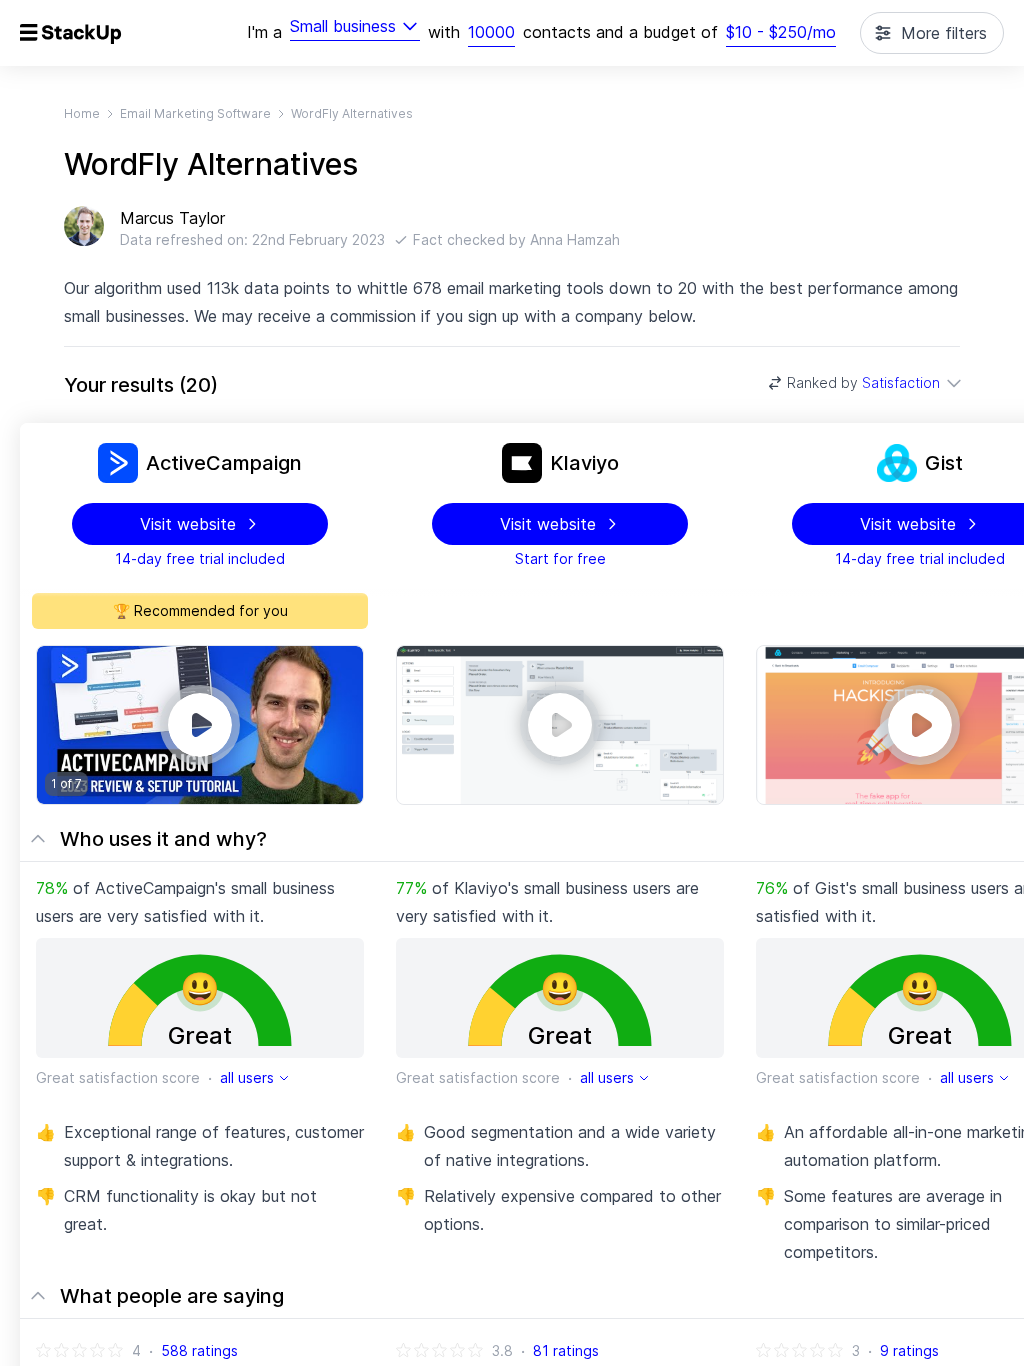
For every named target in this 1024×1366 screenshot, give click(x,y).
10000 (491, 32)
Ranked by (863, 382)
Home (82, 113)
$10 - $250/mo (781, 32)
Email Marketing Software (195, 113)
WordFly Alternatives (352, 113)
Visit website (188, 524)
